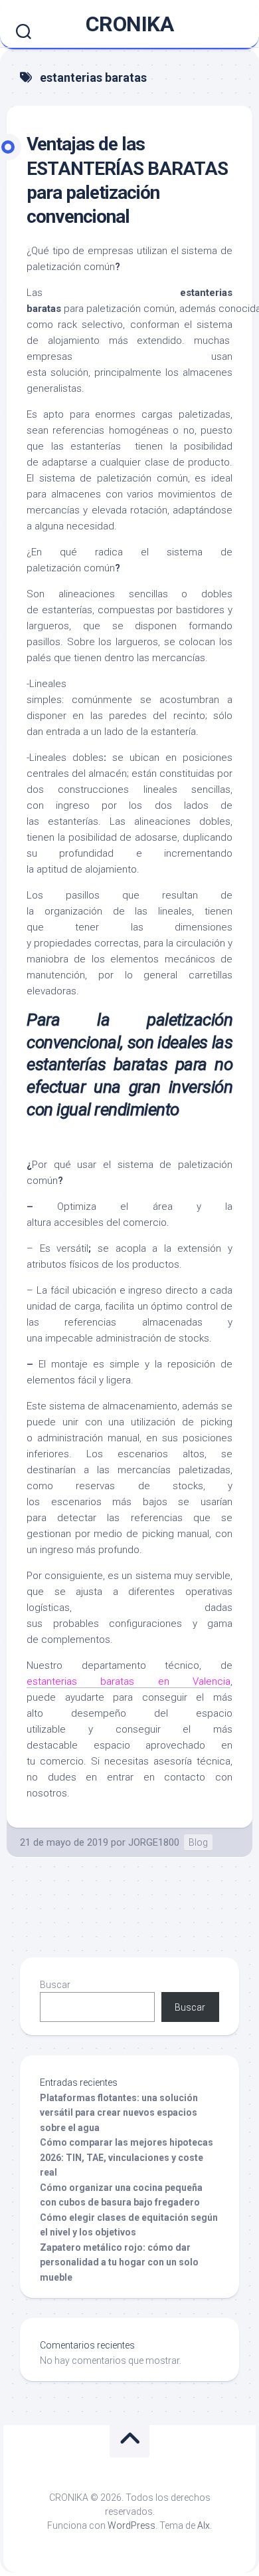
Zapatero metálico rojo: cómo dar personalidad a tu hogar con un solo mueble (119, 2262)
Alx (204, 2525)
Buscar (55, 1985)
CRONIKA (130, 24)
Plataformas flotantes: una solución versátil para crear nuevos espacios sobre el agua (119, 2113)
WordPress (131, 2525)
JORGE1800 (154, 1842)
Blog (198, 1842)
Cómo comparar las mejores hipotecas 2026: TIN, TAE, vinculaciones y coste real (127, 2157)
